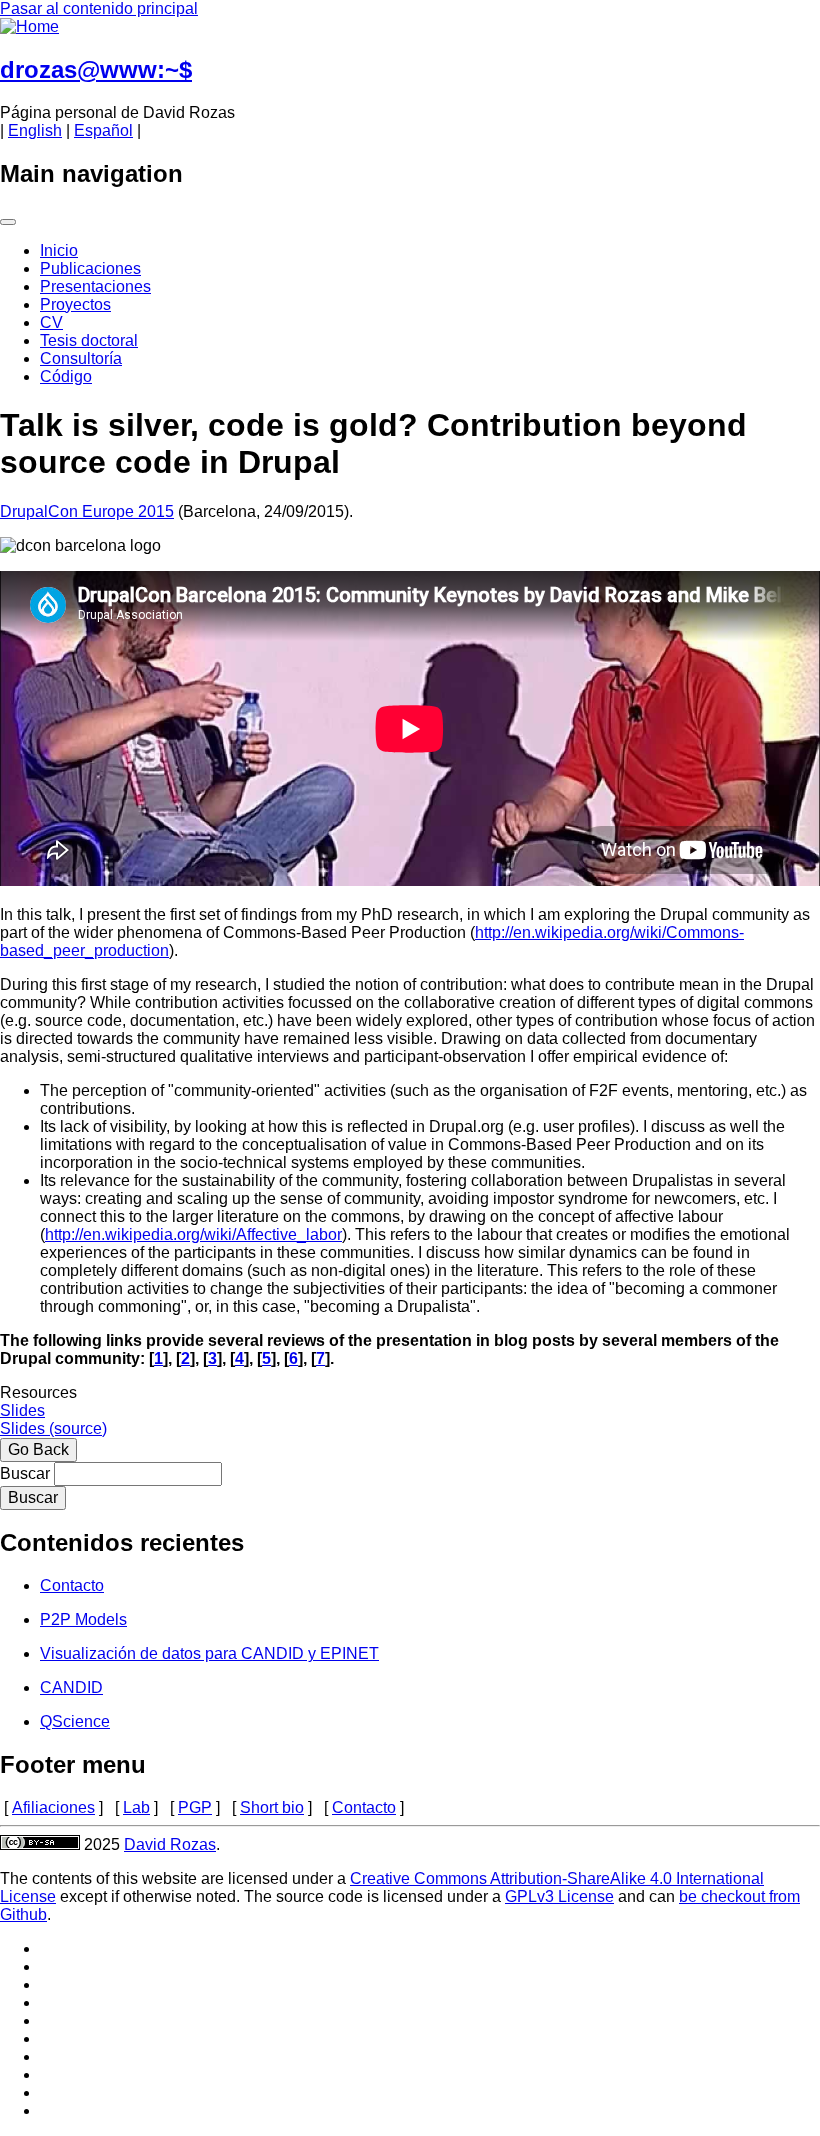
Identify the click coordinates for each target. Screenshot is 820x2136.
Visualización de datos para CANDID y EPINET (209, 1653)
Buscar (25, 1473)
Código (66, 376)
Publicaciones (90, 268)
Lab (136, 1807)
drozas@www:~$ (96, 69)
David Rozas (170, 1844)
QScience (75, 1721)
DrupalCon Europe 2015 (87, 511)
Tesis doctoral (89, 340)
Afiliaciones (53, 1807)
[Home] (29, 26)
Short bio (272, 1807)
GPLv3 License (559, 1896)
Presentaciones (95, 286)
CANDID (71, 1687)
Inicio (59, 250)
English (35, 130)
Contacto (72, 1585)
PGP (195, 1807)
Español (103, 130)
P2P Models (83, 1619)
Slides (22, 1410)
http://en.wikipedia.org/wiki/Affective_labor (193, 1234)
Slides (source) (53, 1428)
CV (51, 322)
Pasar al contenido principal (99, 8)
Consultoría (81, 358)
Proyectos (75, 304)
